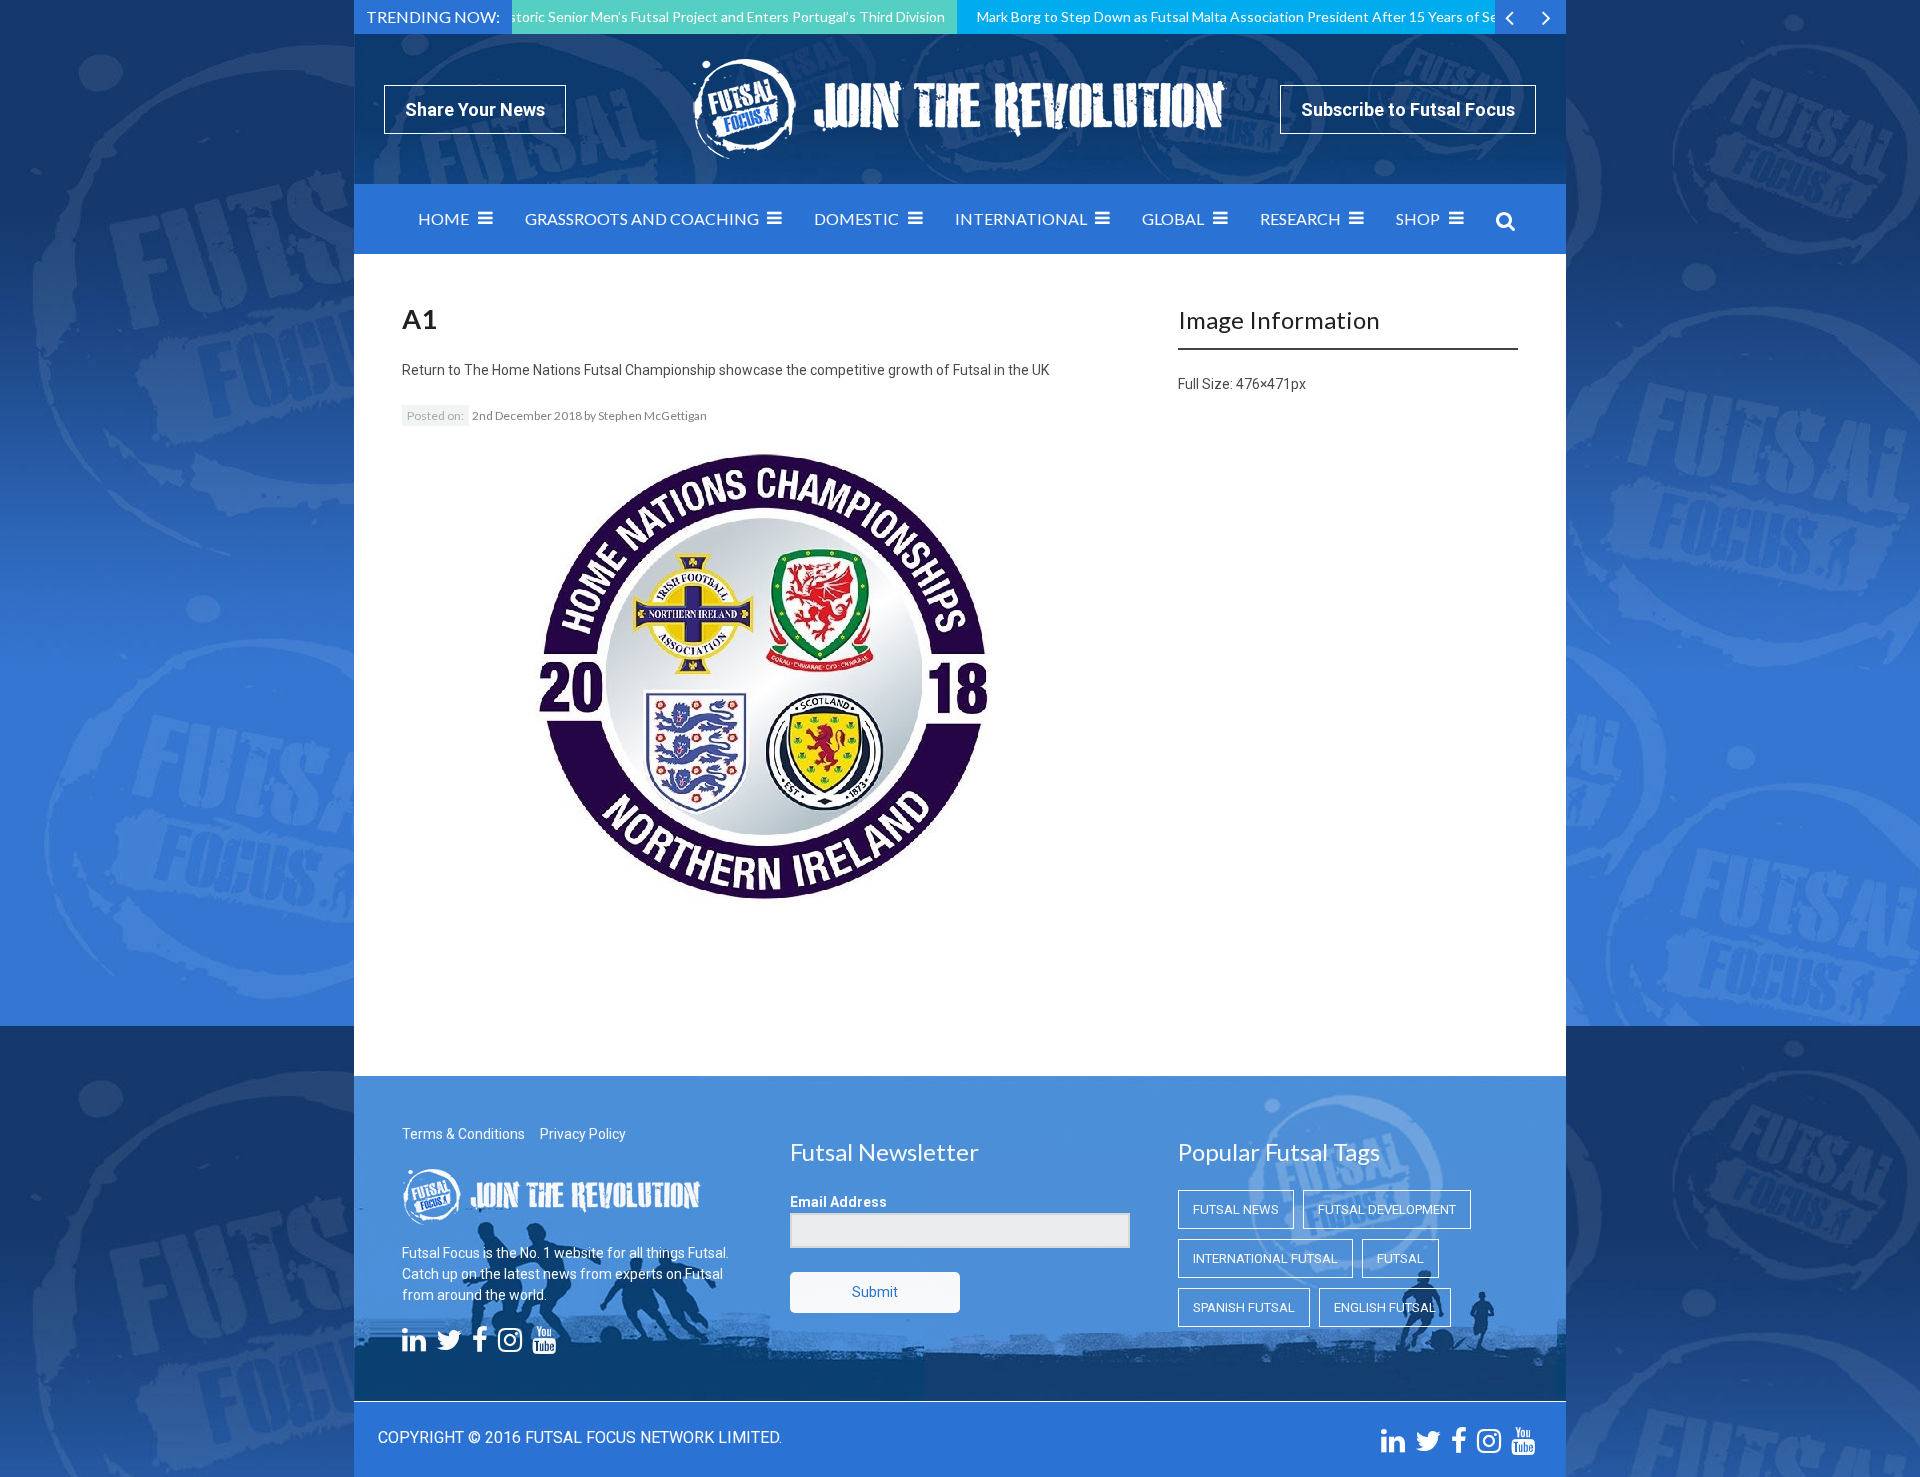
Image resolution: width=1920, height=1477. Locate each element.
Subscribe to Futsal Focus (1408, 109)
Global (1173, 218)
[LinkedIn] (414, 1345)
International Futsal (1265, 1258)
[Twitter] (449, 1345)
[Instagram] (510, 1345)
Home (443, 218)
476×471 (1263, 384)
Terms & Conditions (463, 1134)
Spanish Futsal (1244, 1307)
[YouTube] (544, 1345)
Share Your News (475, 109)
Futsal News (1236, 1209)
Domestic (856, 218)
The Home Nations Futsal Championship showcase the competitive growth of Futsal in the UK (756, 370)
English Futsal (1385, 1307)
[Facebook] (480, 1345)
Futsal (1400, 1258)
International (1021, 218)
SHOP (1418, 218)
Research (1300, 218)
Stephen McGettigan (652, 415)
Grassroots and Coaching (642, 218)
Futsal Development (1387, 1209)
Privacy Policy (583, 1134)
